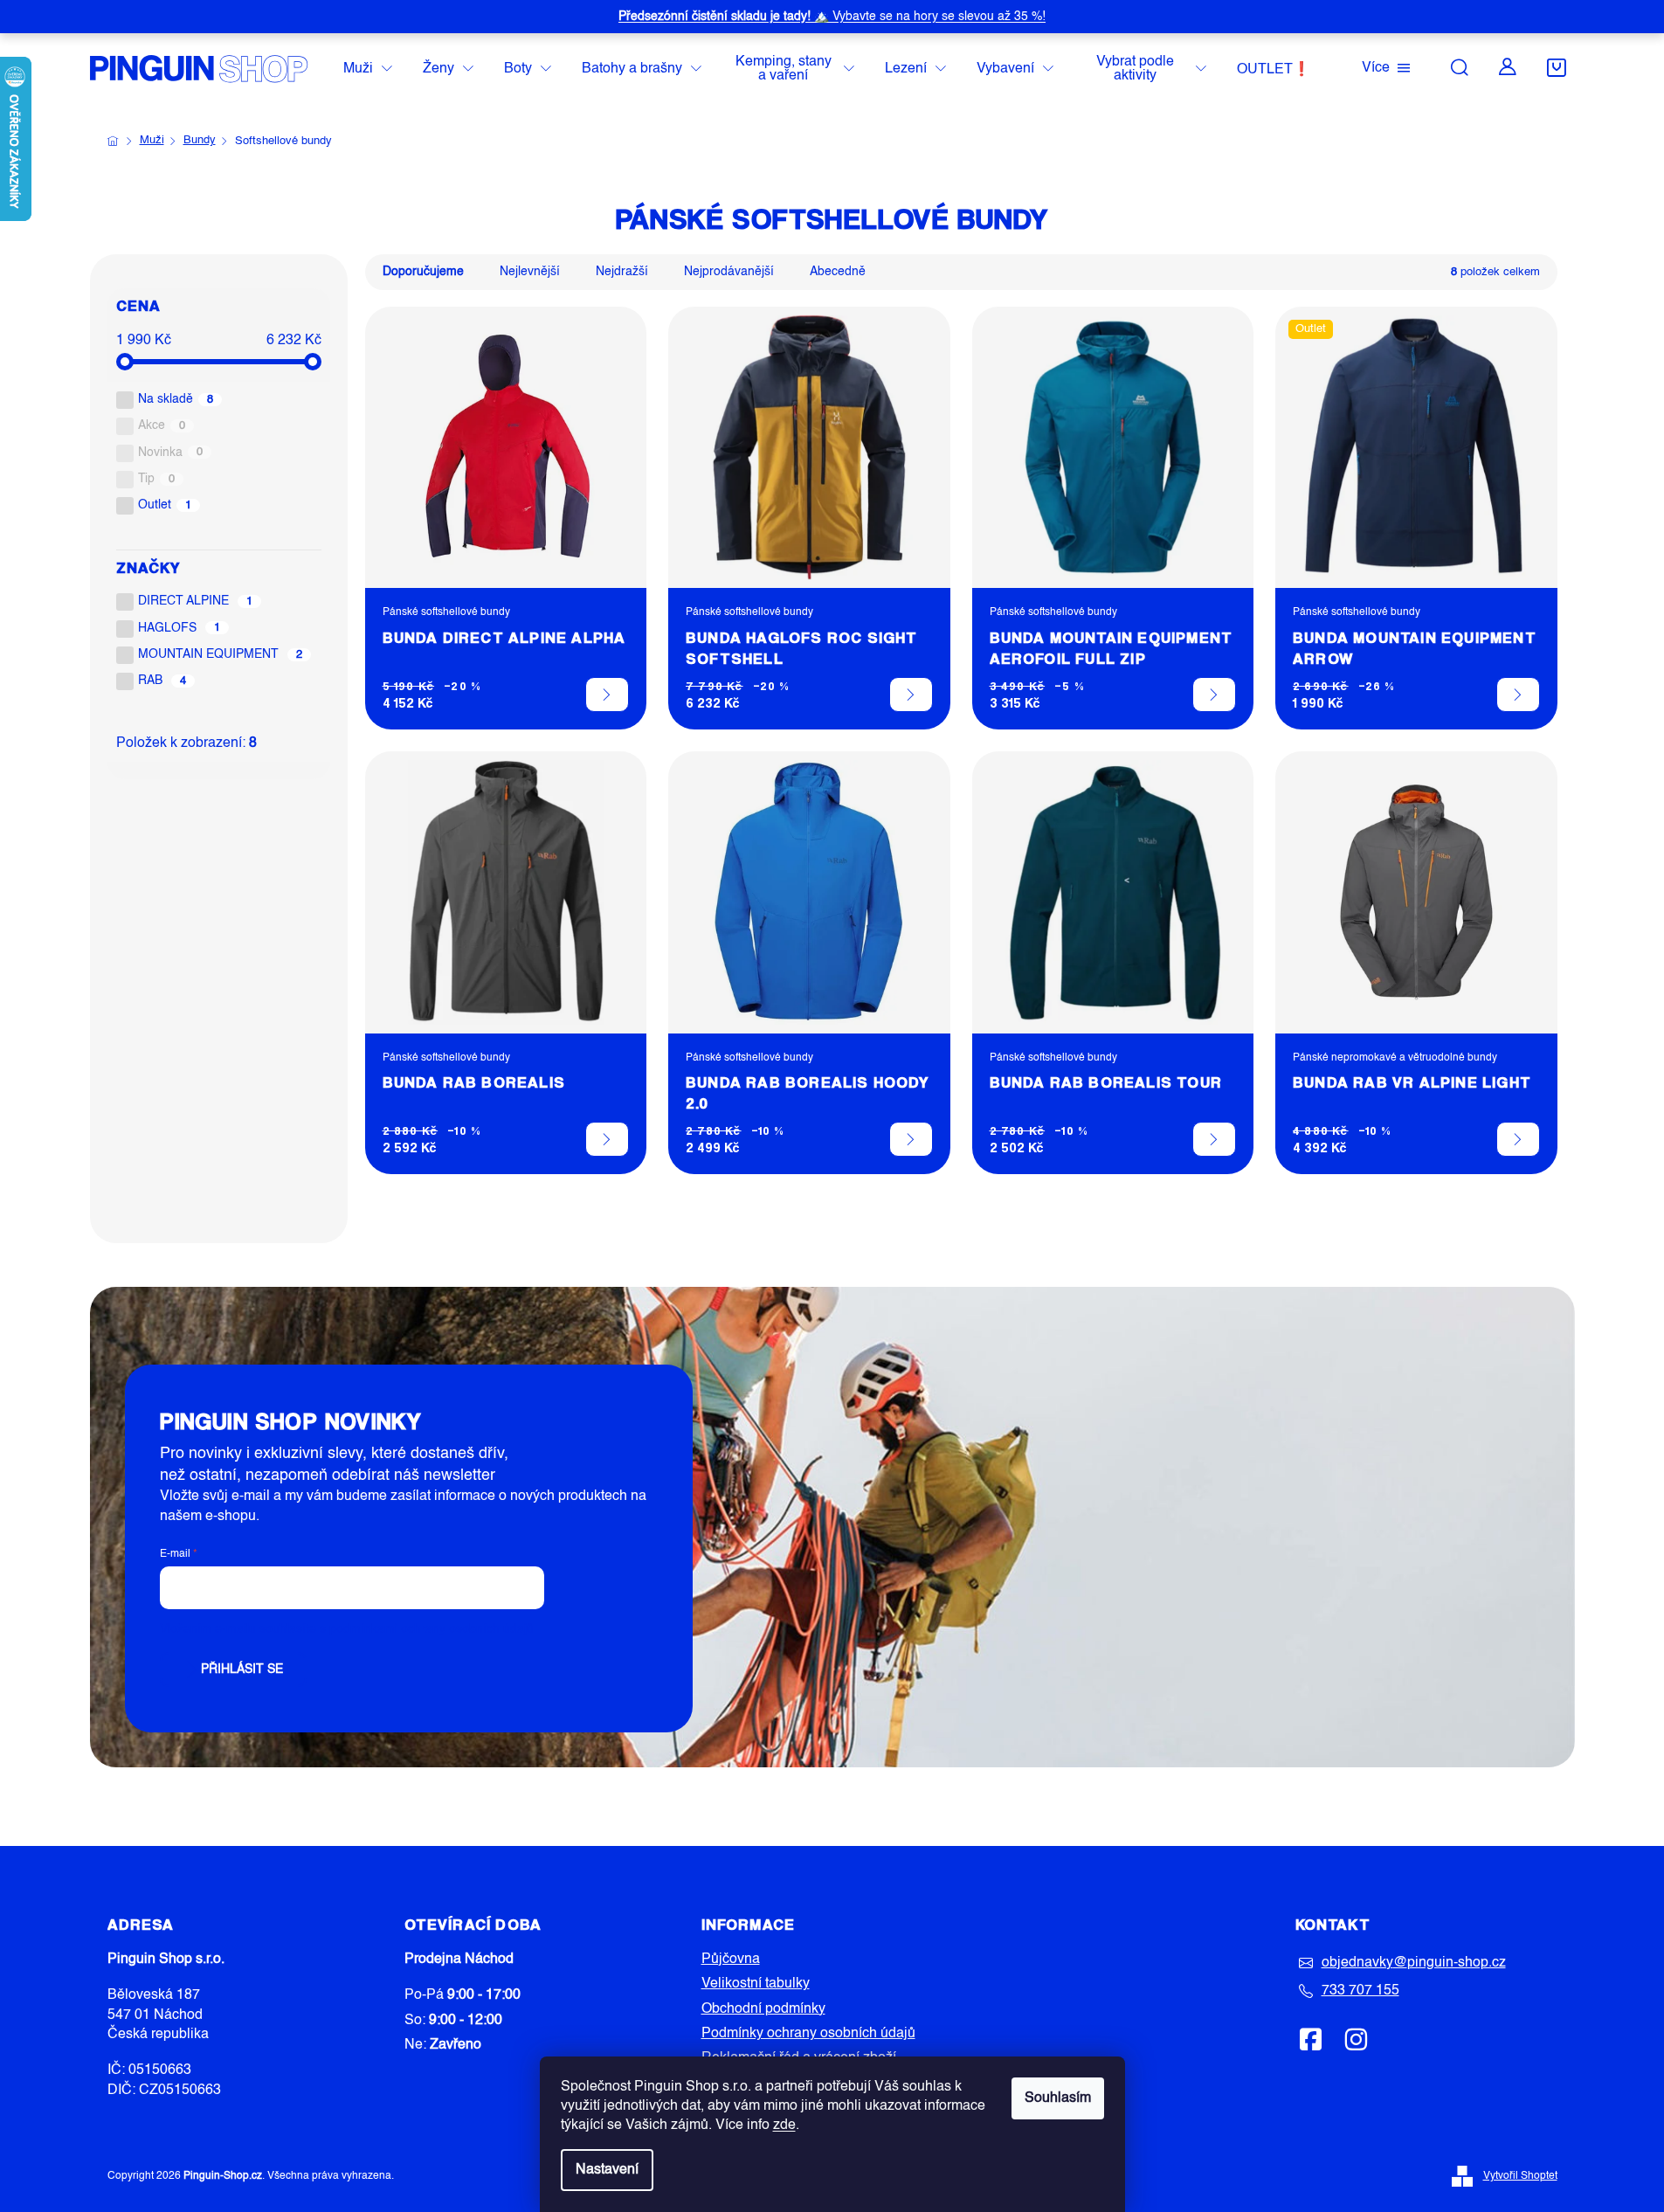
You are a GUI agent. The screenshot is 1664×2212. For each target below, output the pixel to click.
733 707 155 (1360, 1991)
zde (784, 2126)
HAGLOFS (180, 628)
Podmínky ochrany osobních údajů (808, 2034)
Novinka (171, 453)
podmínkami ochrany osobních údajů (432, 1629)
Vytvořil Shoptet (1520, 2176)
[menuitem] (368, 69)
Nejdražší (622, 272)
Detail (607, 695)
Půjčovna (731, 1960)
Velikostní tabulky (756, 1984)
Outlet (165, 505)
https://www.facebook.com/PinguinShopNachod (1311, 2039)
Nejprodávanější (729, 272)
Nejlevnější (530, 272)
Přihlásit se (242, 1669)
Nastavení (607, 2170)
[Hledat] (1460, 67)
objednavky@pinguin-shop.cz (1414, 1963)
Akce (162, 425)
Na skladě (176, 399)
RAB (162, 681)
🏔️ (832, 17)
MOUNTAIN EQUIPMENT (221, 654)
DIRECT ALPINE (196, 601)
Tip (157, 479)
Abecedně (838, 272)
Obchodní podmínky (763, 2009)
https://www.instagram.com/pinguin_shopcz (1356, 2039)
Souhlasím (1058, 2098)
